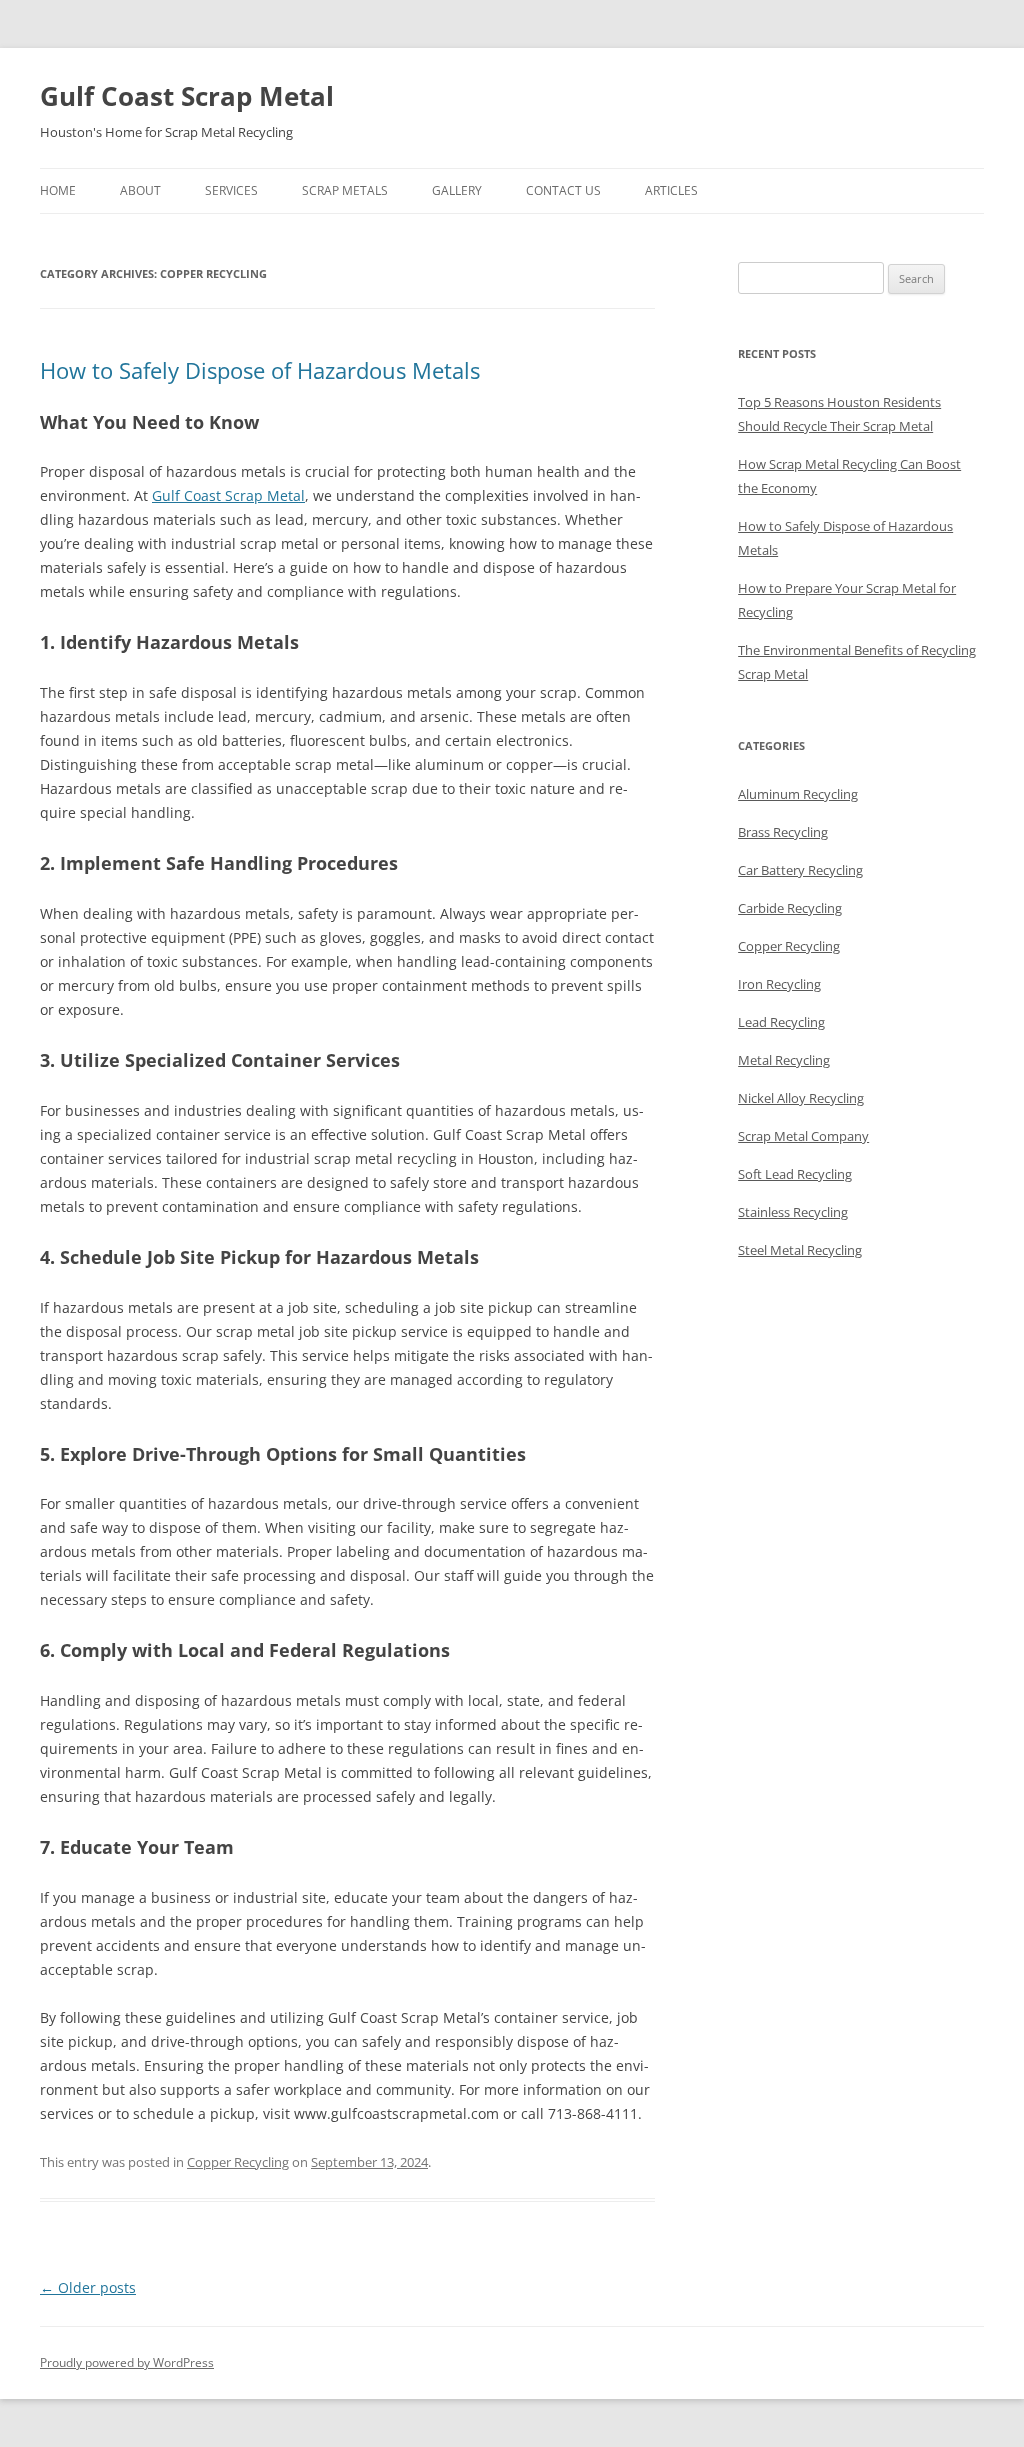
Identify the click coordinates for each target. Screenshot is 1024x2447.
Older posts (88, 2287)
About (140, 190)
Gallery (457, 190)
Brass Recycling (783, 832)
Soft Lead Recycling (795, 1174)
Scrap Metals (345, 190)
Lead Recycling (781, 1022)
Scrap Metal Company (803, 1136)
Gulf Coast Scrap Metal (187, 96)
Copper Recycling (238, 2162)
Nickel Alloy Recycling (801, 1098)
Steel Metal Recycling (800, 1250)
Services (231, 190)
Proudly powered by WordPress (127, 2362)
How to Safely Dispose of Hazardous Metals (260, 370)
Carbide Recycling (790, 908)
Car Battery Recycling (800, 870)
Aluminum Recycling (798, 794)
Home (58, 190)
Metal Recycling (784, 1060)
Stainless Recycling (793, 1212)
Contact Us (563, 190)
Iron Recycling (779, 984)
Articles (671, 190)
